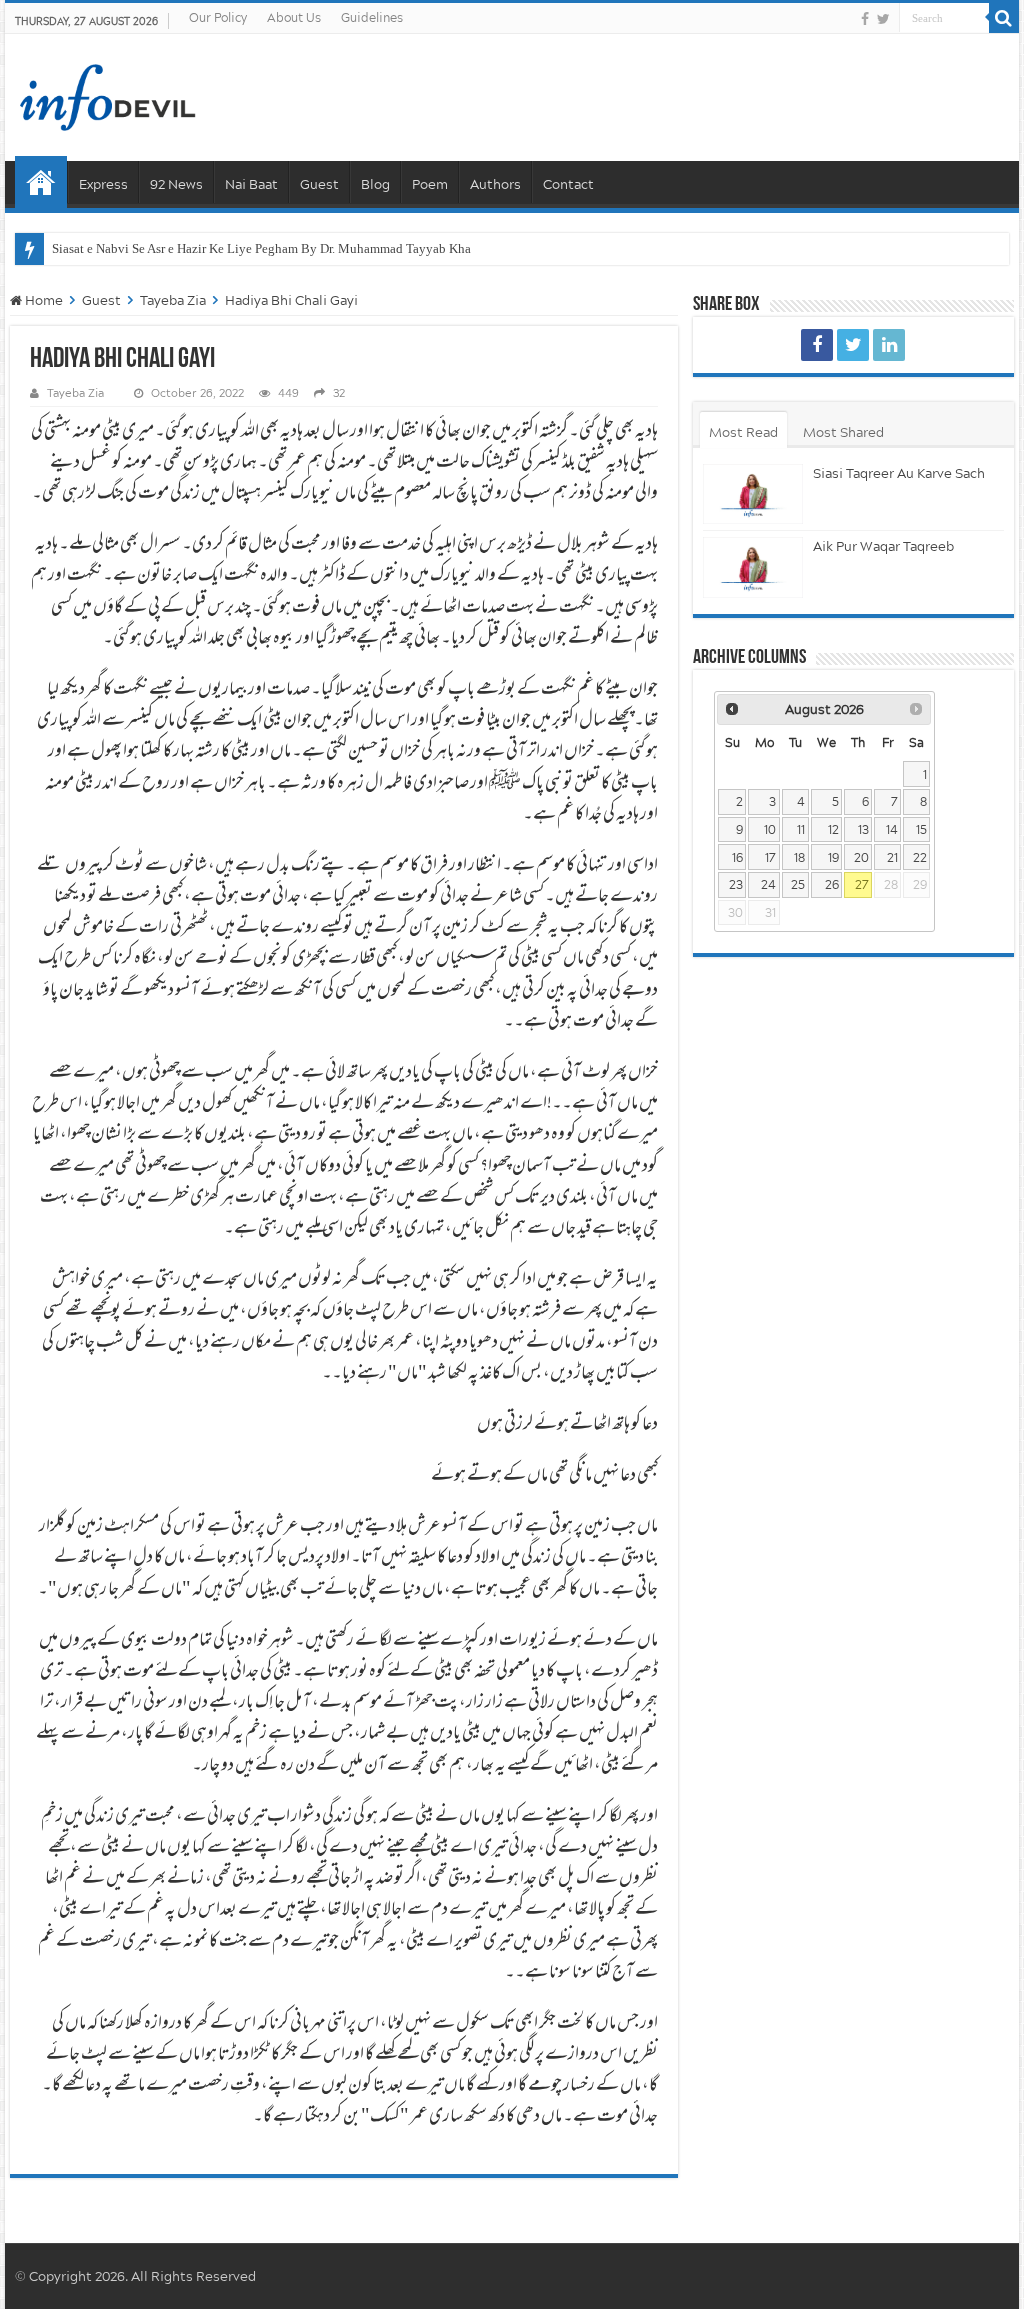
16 (737, 857)
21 (892, 857)
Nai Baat (251, 184)
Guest (319, 184)
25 (798, 884)
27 (862, 884)
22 (920, 857)
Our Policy (218, 17)
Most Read (743, 432)
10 (770, 829)
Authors (495, 184)
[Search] (1004, 18)
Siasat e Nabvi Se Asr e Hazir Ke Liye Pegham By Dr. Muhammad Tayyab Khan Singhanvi (294, 248)
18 (799, 857)
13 (863, 829)
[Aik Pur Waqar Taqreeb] (753, 567)
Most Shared (843, 432)
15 (921, 829)
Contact (568, 184)
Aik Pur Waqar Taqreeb (883, 546)
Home (41, 182)
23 (736, 884)
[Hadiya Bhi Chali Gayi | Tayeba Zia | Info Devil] (817, 345)
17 (770, 857)
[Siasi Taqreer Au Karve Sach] (753, 494)
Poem (430, 184)
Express (103, 184)
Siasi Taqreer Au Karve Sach (899, 473)
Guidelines (372, 17)
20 (861, 857)
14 (892, 829)
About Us (294, 17)
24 (768, 884)
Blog (375, 184)
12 (833, 829)
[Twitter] (883, 19)
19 (833, 857)
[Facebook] (865, 19)
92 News (176, 184)
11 (801, 829)
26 (832, 884)
